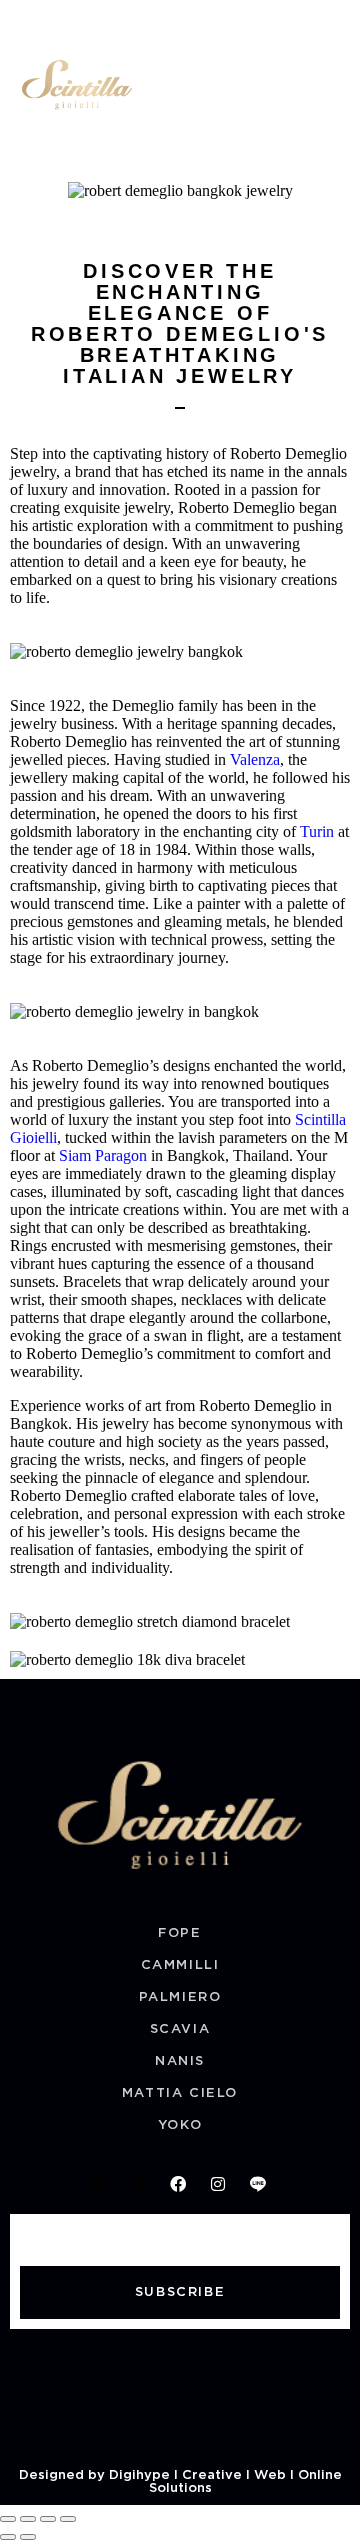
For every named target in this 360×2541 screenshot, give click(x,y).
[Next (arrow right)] (28, 2537)
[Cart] (294, 87)
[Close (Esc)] (68, 2519)
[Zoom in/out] (8, 2519)
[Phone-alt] (98, 2184)
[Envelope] (138, 2184)
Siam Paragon (103, 1155)
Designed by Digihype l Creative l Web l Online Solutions (180, 2482)
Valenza (255, 759)
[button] (333, 23)
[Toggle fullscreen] (28, 2519)
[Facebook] (178, 2184)
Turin (319, 831)
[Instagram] (218, 2184)
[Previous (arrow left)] (8, 2537)
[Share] (48, 2519)
